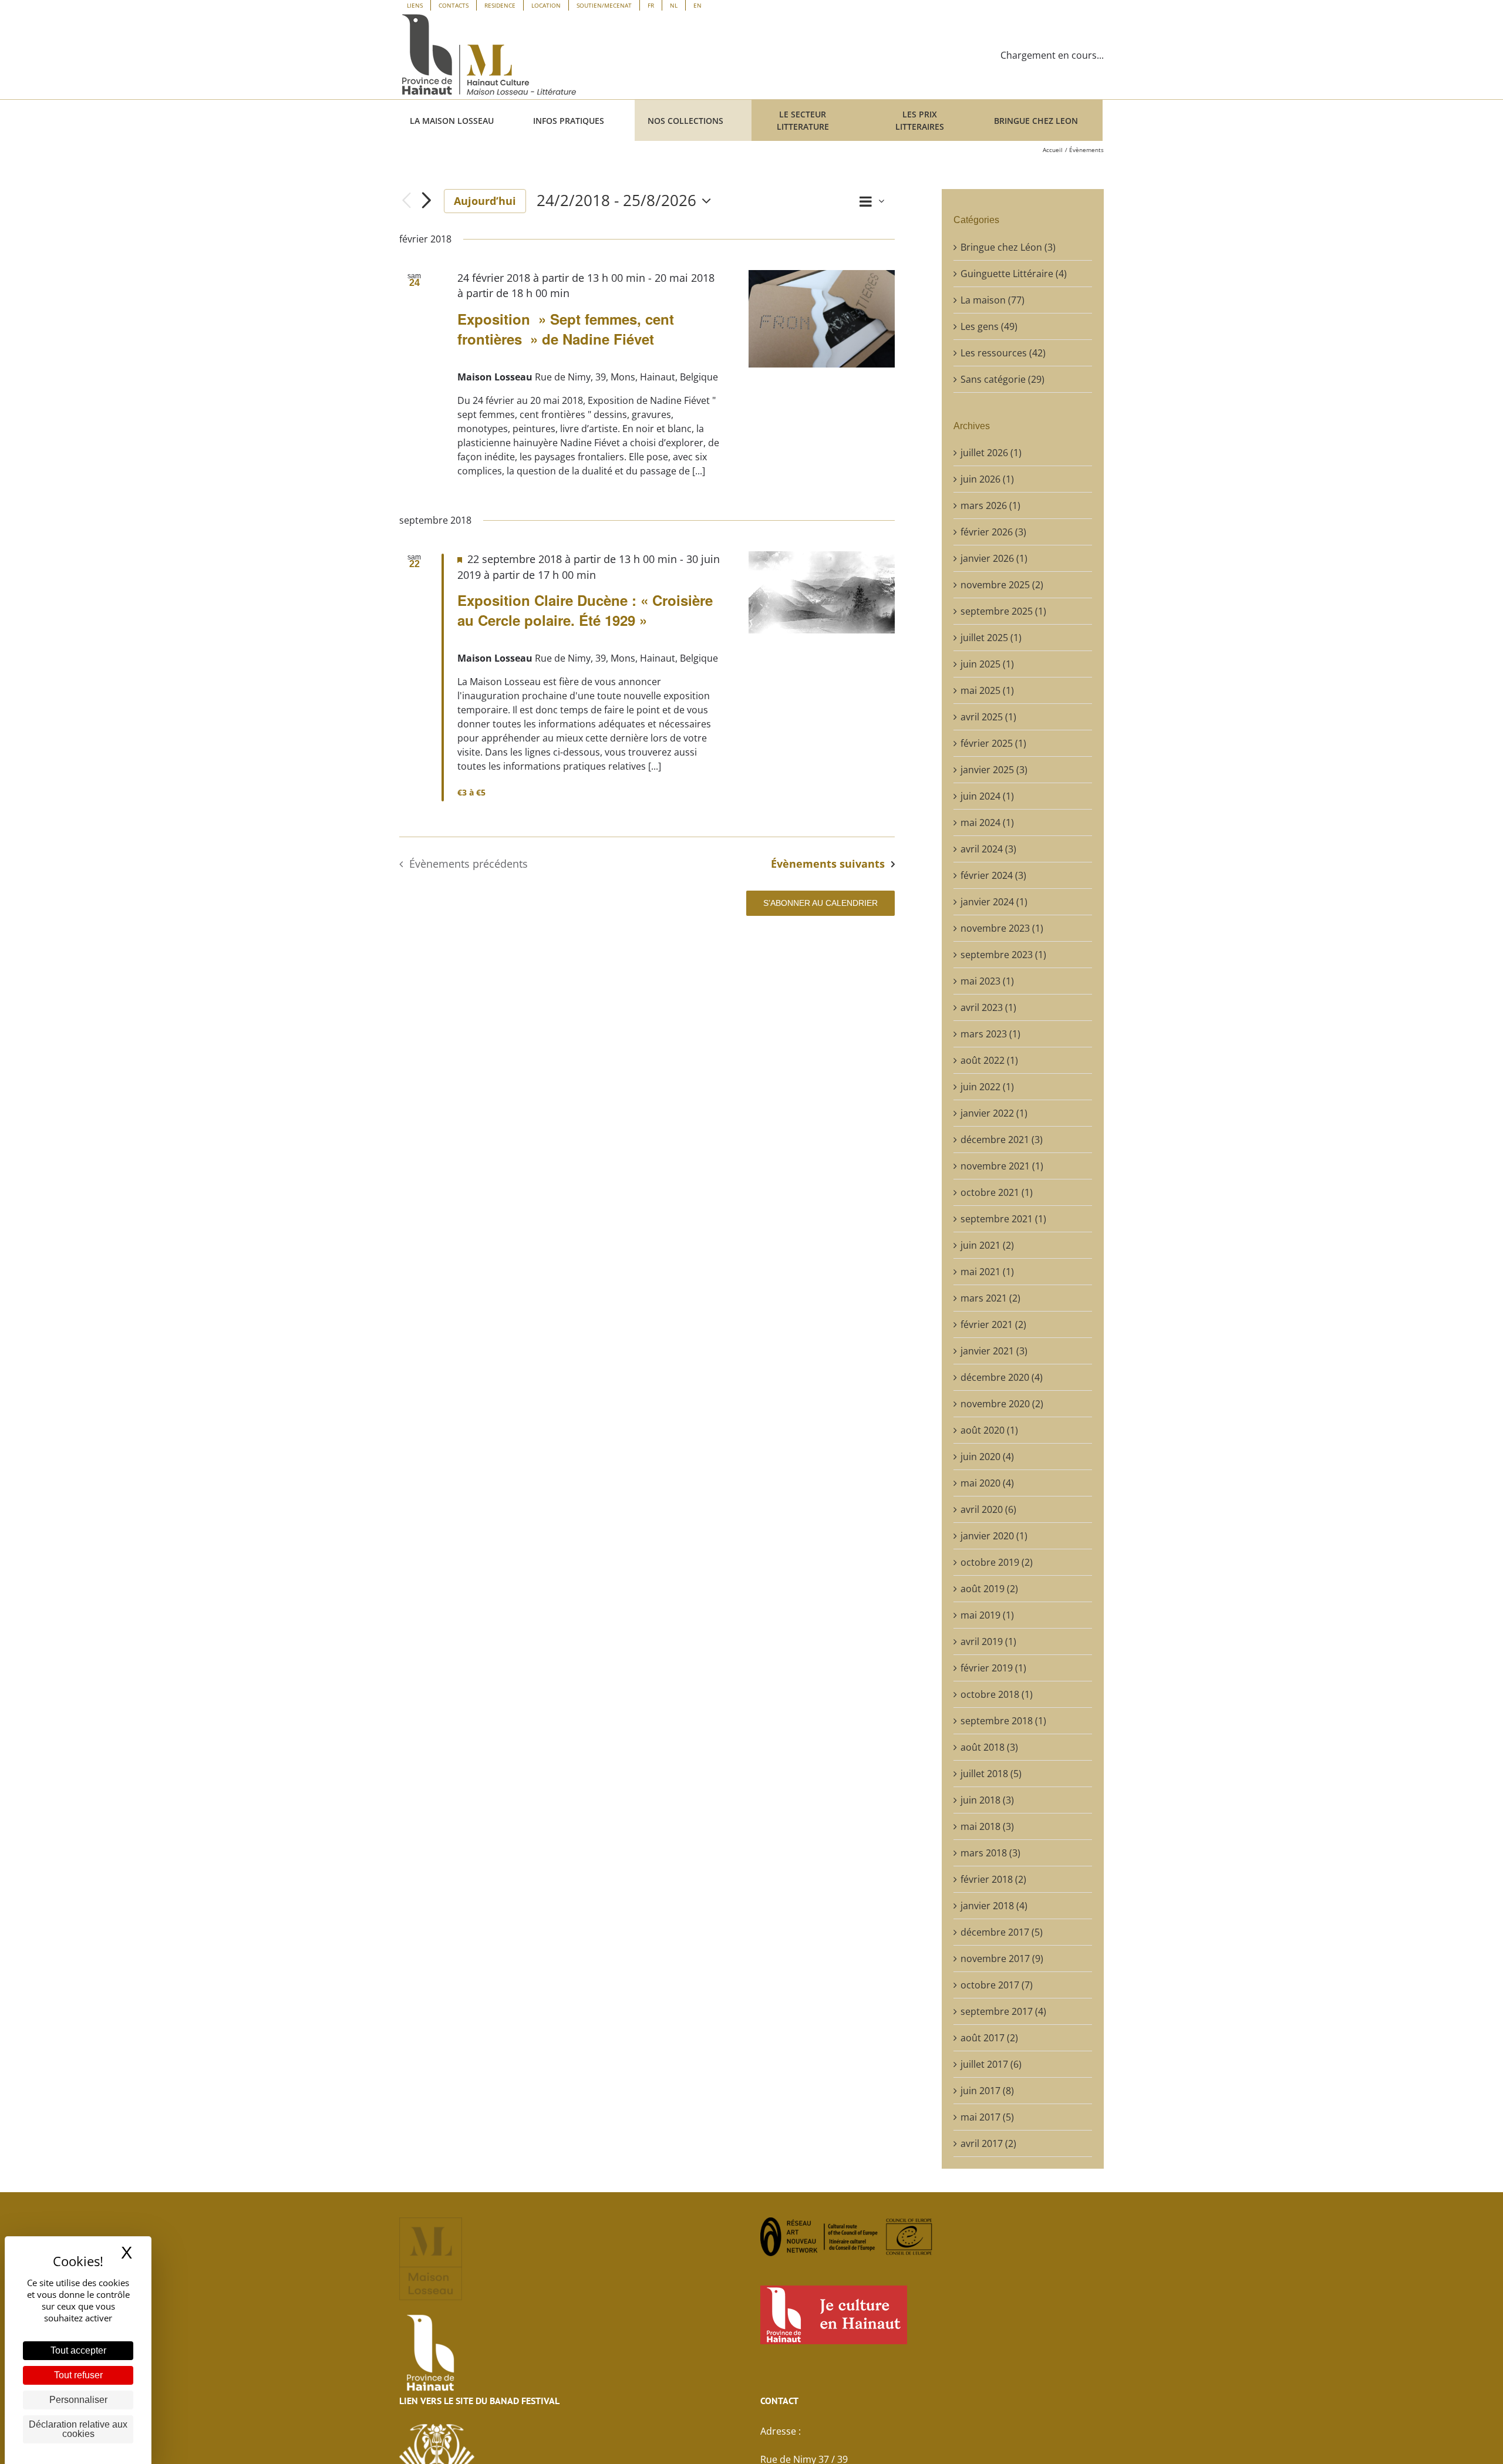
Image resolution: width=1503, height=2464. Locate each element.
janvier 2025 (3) (994, 770)
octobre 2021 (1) (997, 1192)
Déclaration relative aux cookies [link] (78, 2429)
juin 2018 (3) (987, 1800)
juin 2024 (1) (987, 796)
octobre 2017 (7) (997, 1985)
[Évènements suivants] (426, 201)
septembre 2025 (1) (1003, 611)
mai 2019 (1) (987, 1615)
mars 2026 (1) (990, 505)
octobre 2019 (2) (997, 1562)
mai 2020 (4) (987, 1483)
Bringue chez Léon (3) (1008, 247)
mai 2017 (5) (987, 2117)
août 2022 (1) (989, 1060)
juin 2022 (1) (987, 1087)
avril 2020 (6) (988, 1509)
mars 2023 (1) (990, 1034)
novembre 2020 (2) (1002, 1404)
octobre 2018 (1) (997, 1694)
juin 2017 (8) (987, 2091)
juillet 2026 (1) (991, 453)
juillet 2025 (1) (991, 638)
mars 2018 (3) (990, 1853)
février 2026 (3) (993, 532)
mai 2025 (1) (987, 690)
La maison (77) (993, 300)
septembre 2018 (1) (1003, 1721)
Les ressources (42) (1003, 353)
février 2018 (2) (993, 1879)
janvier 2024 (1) (994, 902)
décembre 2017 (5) (1002, 1932)
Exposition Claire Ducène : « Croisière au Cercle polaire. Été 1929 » (585, 610)
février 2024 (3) (993, 875)
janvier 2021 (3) (994, 1351)
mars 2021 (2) (990, 1298)
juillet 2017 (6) (991, 2064)
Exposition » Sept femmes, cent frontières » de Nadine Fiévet (566, 329)
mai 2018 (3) (987, 1826)
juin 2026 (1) (987, 479)
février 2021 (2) (993, 1324)
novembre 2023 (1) (1002, 928)
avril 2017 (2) (988, 2143)
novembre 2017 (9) (1002, 1959)
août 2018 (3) (989, 1747)
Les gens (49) (989, 326)
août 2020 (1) (989, 1430)
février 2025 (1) (993, 743)
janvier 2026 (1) (994, 558)
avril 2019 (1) (988, 1641)
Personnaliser (78, 2400)
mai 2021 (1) (987, 1272)
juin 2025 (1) (987, 664)
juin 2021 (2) (987, 1245)
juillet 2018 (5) (991, 1774)
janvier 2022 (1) (994, 1113)
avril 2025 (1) (988, 717)
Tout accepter (78, 2350)
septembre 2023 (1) (1003, 955)
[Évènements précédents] (406, 201)
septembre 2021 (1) (1003, 1219)
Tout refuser (78, 2375)
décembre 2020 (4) (1002, 1377)
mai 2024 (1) (987, 823)
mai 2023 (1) (987, 981)
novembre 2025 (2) (1002, 585)
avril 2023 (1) (988, 1007)
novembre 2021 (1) (1002, 1166)
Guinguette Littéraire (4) (1014, 274)
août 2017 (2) (989, 2038)
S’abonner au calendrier (820, 903)
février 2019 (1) (993, 1668)
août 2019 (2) (989, 1589)
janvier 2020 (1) (994, 1536)
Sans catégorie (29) (1002, 379)
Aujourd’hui (485, 201)
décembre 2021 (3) (1002, 1140)
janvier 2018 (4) (994, 1906)
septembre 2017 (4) (1003, 2011)
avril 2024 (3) (988, 849)
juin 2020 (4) (987, 1457)
